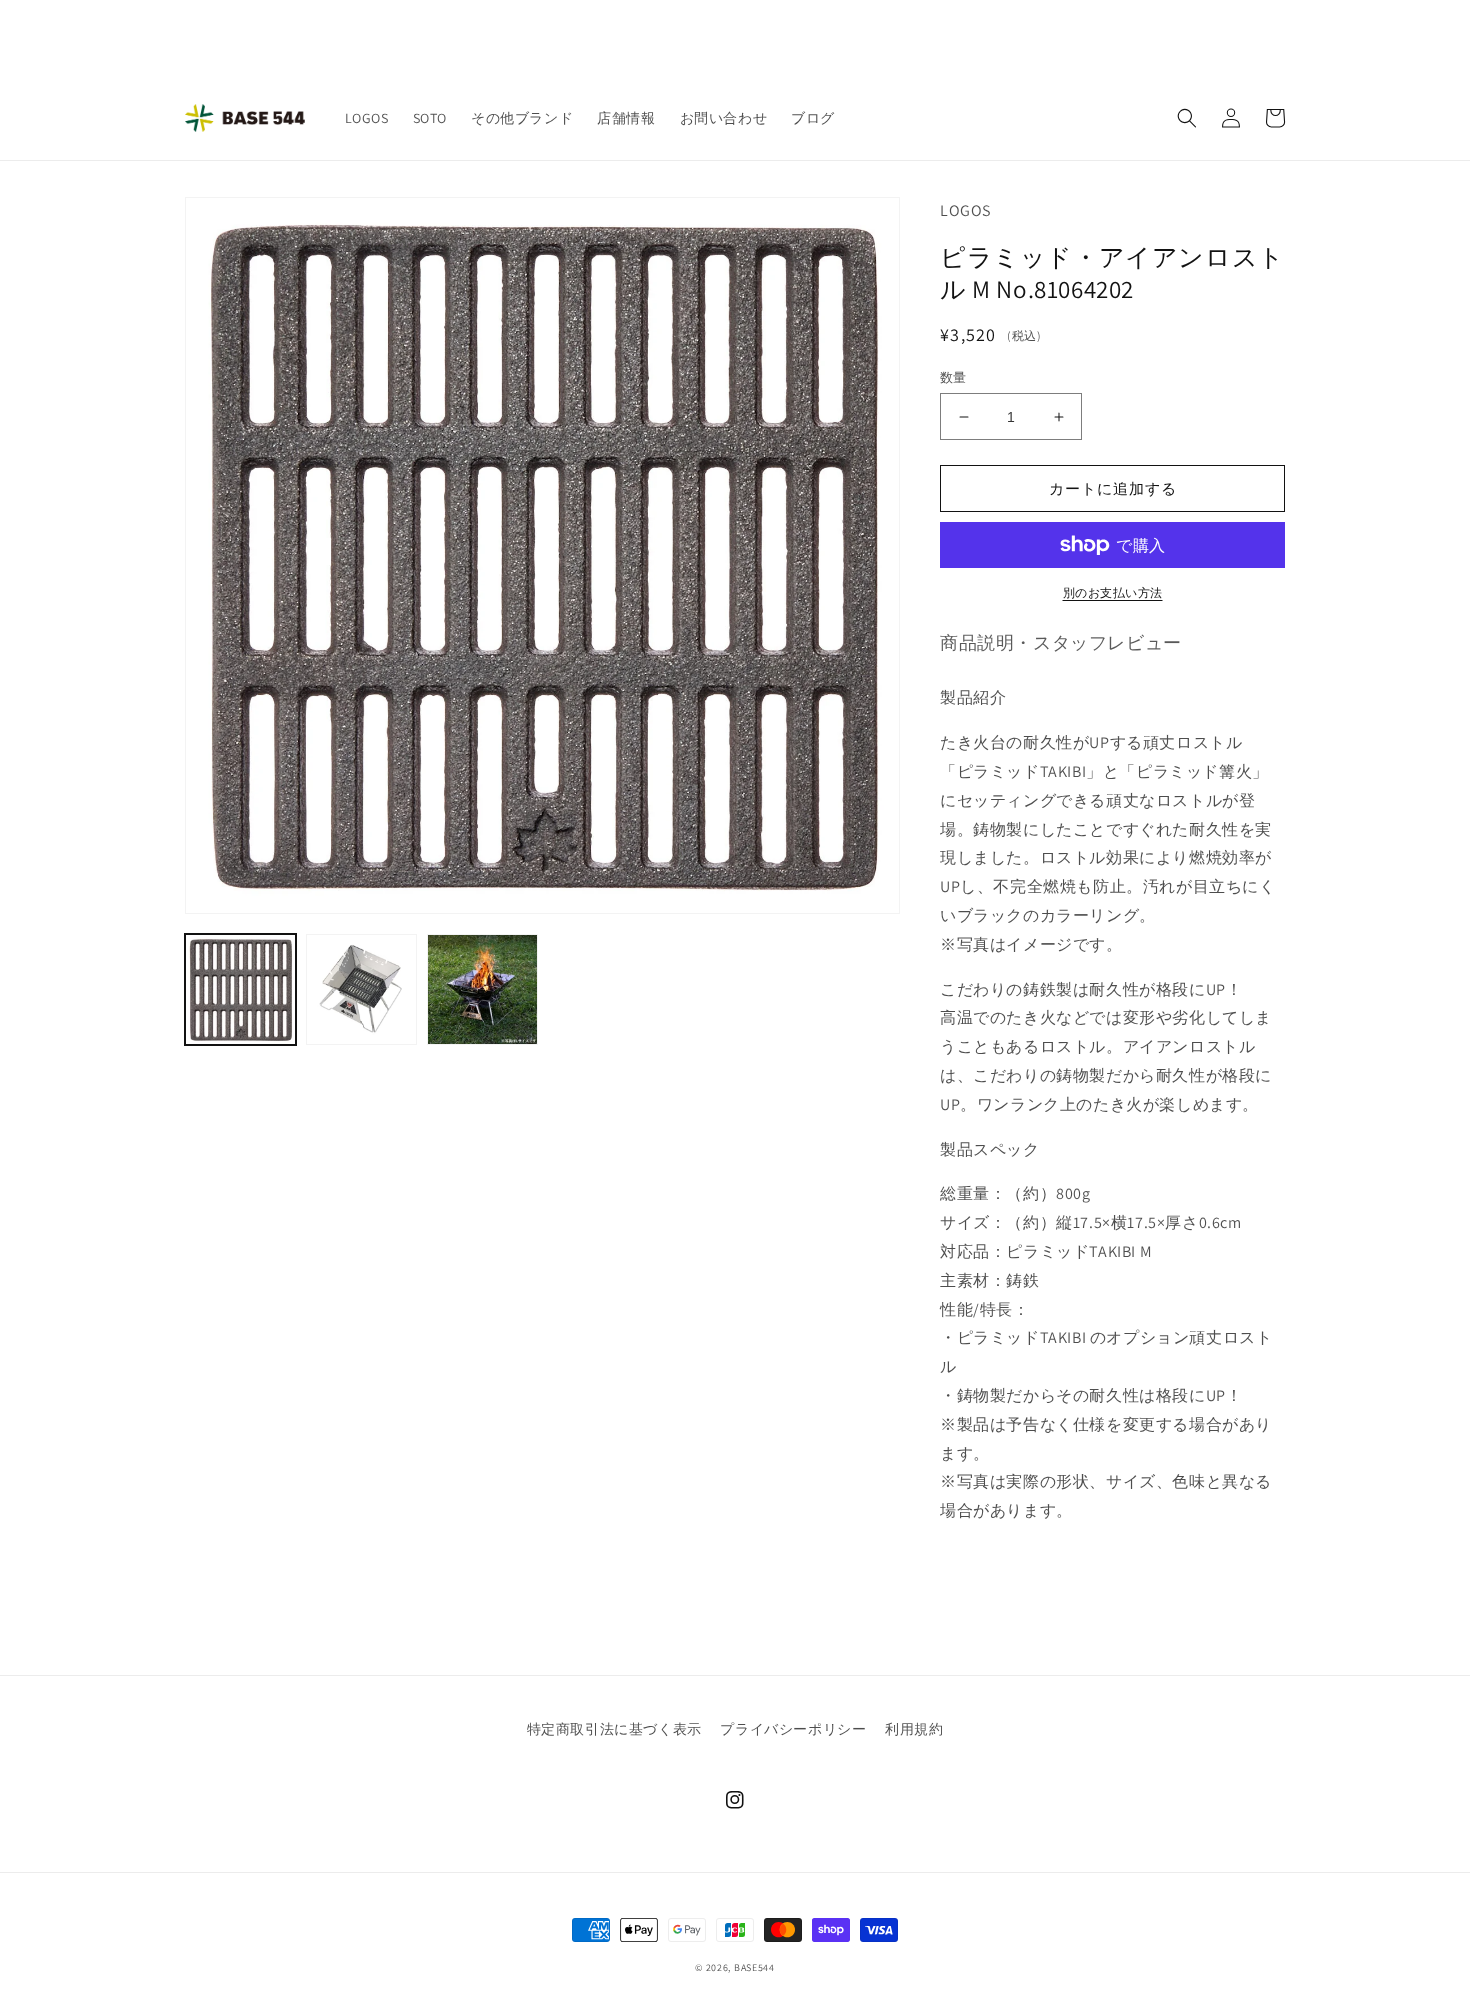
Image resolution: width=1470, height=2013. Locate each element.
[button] (1187, 118)
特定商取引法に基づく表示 (614, 1729)
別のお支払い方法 (1113, 592)
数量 (953, 377)
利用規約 (914, 1729)
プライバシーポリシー (793, 1729)
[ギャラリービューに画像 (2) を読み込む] (361, 989)
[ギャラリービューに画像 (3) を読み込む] (482, 989)
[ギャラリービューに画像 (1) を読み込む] (240, 989)
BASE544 (754, 1967)
